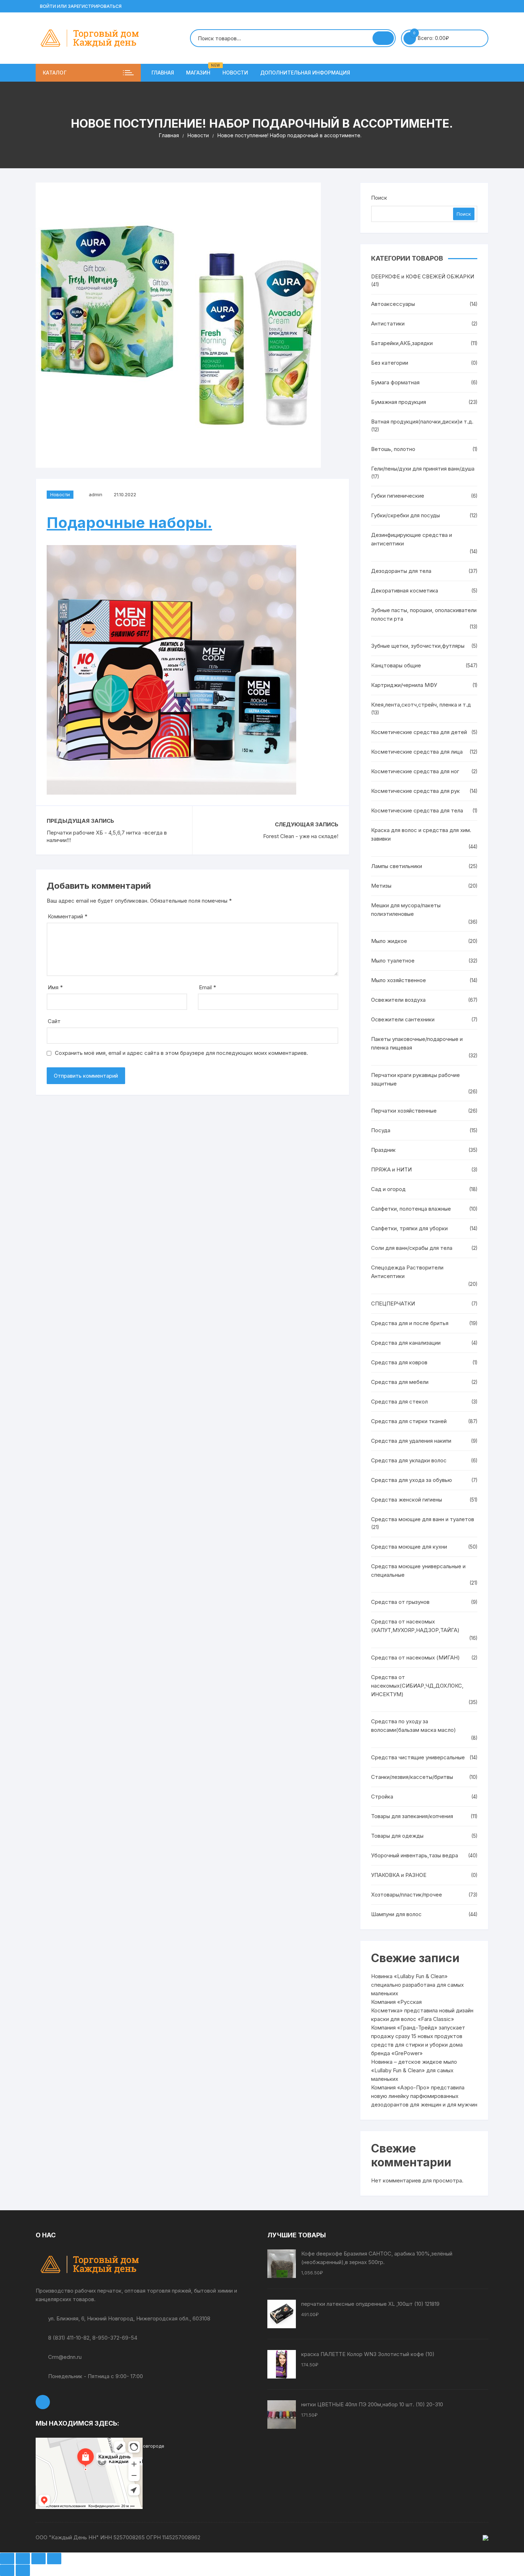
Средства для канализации (406, 1343)
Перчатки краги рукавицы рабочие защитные (415, 1079)
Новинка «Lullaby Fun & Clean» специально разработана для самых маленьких (417, 1985)
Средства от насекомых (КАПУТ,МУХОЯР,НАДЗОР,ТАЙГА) (415, 1626)
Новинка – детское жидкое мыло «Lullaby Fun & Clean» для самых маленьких (414, 2070)
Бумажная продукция (399, 402)
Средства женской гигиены (407, 1500)
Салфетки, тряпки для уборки (409, 1228)
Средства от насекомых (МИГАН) (415, 1658)
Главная (163, 73)
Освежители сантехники (403, 1019)
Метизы (381, 886)
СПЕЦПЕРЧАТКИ (393, 1304)
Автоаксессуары (393, 304)
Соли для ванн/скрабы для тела (412, 1248)
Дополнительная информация (305, 73)
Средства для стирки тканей (409, 1421)
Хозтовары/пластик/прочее (407, 1895)
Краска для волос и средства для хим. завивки (421, 834)
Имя (55, 987)
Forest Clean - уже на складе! (301, 836)
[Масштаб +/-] (7, 2559)
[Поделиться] (38, 2559)
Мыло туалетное (393, 961)
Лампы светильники (397, 866)
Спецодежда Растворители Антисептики (407, 1272)
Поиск (379, 198)
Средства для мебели (400, 1382)
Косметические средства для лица (417, 752)
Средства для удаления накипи (411, 1441)
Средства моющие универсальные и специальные (418, 1571)
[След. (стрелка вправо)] (23, 2570)
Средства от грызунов (400, 1602)
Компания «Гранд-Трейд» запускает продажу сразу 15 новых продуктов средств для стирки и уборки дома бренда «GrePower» (418, 2040)
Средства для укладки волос (409, 1460)
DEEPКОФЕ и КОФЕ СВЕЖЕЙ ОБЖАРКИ (423, 276)
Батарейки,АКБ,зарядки (402, 343)
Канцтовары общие (396, 665)
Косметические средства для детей (419, 732)
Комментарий (68, 916)
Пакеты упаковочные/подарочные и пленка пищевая (417, 1043)
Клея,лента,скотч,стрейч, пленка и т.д (421, 705)
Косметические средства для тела (417, 810)
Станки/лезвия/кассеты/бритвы (412, 1777)
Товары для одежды (397, 1836)
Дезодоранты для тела (401, 571)
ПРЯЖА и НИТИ (391, 1169)
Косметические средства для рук (415, 791)
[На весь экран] (23, 2559)
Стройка (382, 1797)
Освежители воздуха (398, 1000)
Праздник (383, 1150)
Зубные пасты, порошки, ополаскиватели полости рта (424, 614)
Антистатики (388, 324)
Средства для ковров (399, 1362)
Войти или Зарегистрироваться (80, 6)
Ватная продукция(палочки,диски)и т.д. (422, 422)
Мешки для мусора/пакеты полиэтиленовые (406, 910)
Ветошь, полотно (393, 449)
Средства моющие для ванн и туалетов (423, 1519)
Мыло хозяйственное (399, 980)
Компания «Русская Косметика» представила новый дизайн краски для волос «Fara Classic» (422, 2010)
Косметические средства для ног (415, 771)
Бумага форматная (395, 382)
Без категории (390, 363)
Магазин (201, 70)
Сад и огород (388, 1189)
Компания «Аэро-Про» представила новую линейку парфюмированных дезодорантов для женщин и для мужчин (424, 2096)
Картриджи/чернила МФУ (404, 685)
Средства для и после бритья (410, 1323)
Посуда (381, 1130)
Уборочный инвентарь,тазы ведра (415, 1855)
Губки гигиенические (398, 496)
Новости (235, 73)
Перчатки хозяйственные (404, 1111)
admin (96, 494)
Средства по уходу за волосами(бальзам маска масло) (413, 1726)
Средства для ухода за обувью (412, 1480)
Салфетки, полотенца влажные (411, 1209)
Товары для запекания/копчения (412, 1816)
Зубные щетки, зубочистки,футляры (418, 646)
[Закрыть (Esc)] (54, 2559)
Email (207, 987)
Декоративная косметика (405, 591)
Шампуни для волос (396, 1914)
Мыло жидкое (389, 941)
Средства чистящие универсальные (418, 1757)
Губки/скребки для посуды (405, 515)
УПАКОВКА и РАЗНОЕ (399, 1875)
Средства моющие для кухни (409, 1547)
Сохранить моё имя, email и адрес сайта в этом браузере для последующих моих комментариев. (181, 1053)
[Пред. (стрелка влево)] (7, 2570)
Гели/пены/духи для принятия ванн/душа (423, 469)
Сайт (54, 1021)
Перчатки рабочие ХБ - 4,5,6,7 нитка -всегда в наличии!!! (107, 836)
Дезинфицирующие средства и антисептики (412, 539)
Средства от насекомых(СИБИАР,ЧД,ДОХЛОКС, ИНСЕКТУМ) (417, 1686)
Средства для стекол (399, 1402)
